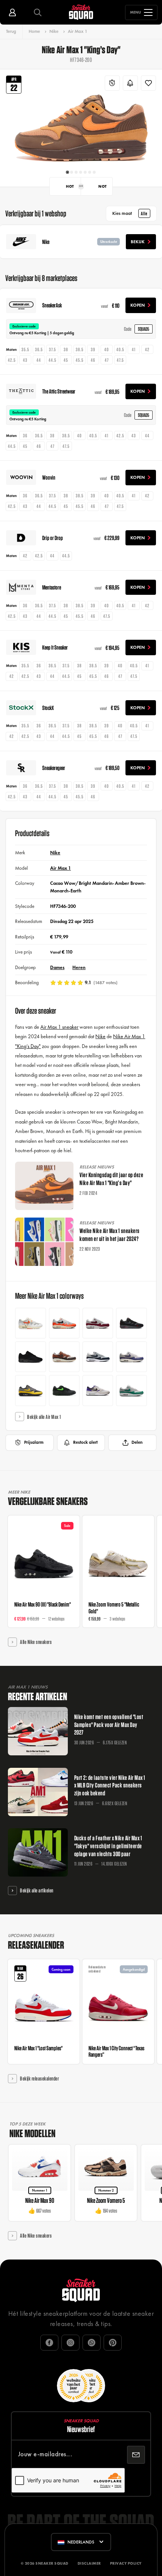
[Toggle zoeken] (38, 12)
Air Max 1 (78, 31)
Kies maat (130, 213)
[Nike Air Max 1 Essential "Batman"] (30, 1390)
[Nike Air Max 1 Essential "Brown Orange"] (64, 1357)
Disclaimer (89, 2563)
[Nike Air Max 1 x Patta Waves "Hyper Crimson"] (64, 1323)
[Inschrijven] (136, 2455)
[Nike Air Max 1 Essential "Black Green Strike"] (64, 1390)
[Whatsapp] (92, 2343)
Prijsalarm (34, 1442)
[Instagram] (70, 2343)
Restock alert (85, 1442)
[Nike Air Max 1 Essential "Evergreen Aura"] (131, 1390)
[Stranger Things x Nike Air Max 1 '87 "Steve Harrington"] (98, 1323)
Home (34, 31)
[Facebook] (49, 2343)
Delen (137, 1442)
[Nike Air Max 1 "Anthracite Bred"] (131, 1323)
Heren (79, 967)
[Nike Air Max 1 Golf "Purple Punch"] (98, 1390)
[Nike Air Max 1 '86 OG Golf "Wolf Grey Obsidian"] (98, 1357)
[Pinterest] (113, 2343)
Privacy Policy (126, 2563)
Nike (54, 31)
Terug (11, 31)
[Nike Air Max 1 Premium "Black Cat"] (30, 1357)
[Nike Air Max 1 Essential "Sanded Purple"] (131, 1357)
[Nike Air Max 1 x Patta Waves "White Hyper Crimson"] (30, 1323)
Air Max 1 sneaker (59, 1027)
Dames (57, 967)
